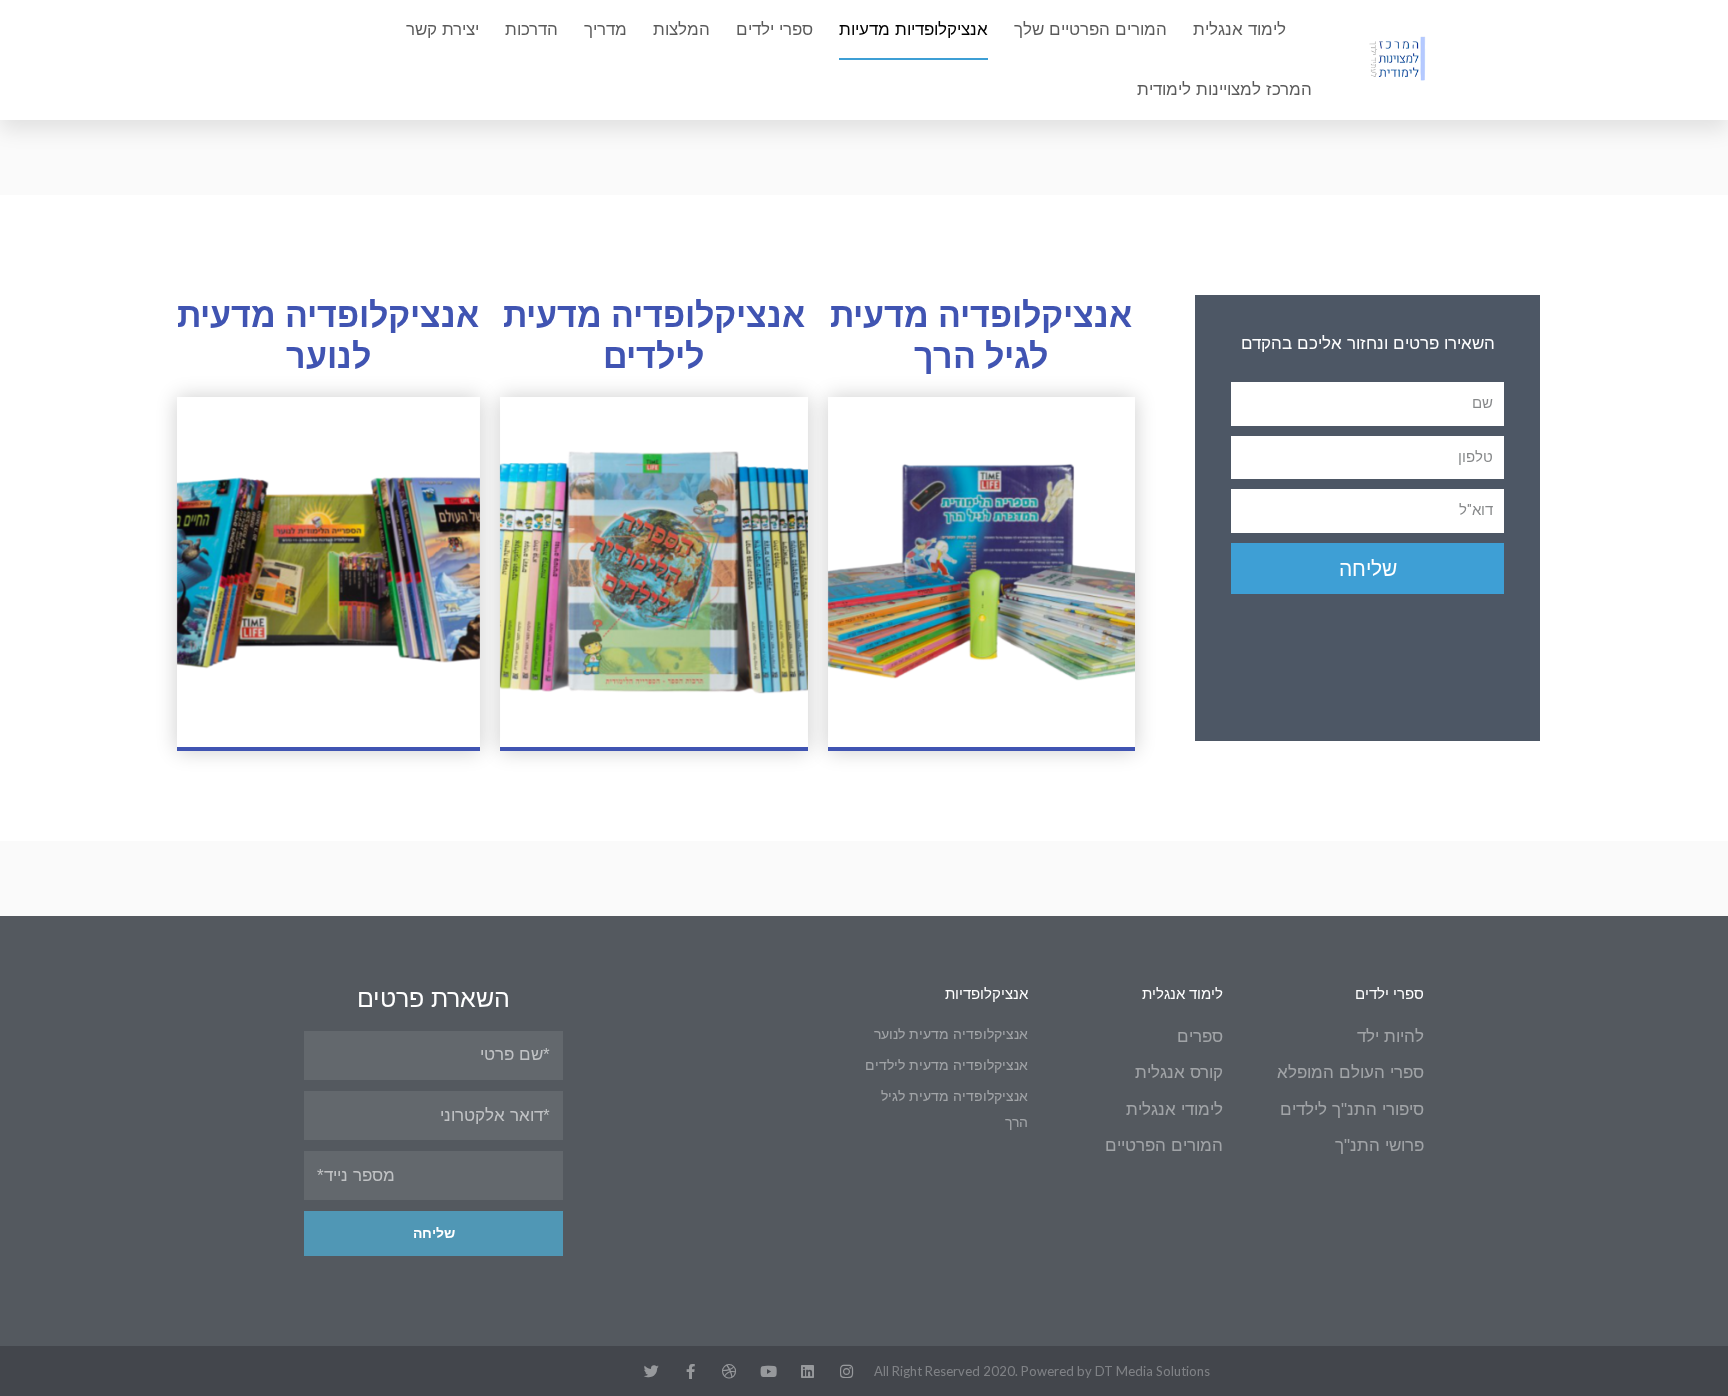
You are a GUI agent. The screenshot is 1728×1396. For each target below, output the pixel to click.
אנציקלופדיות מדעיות (913, 29)
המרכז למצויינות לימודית (1224, 89)
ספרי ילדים (774, 29)
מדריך (605, 29)
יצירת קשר (442, 29)
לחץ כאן (328, 571)
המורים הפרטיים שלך (1090, 29)
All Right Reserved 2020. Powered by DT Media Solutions (1042, 1371)
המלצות (681, 29)
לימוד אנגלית (1239, 29)
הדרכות (531, 29)
